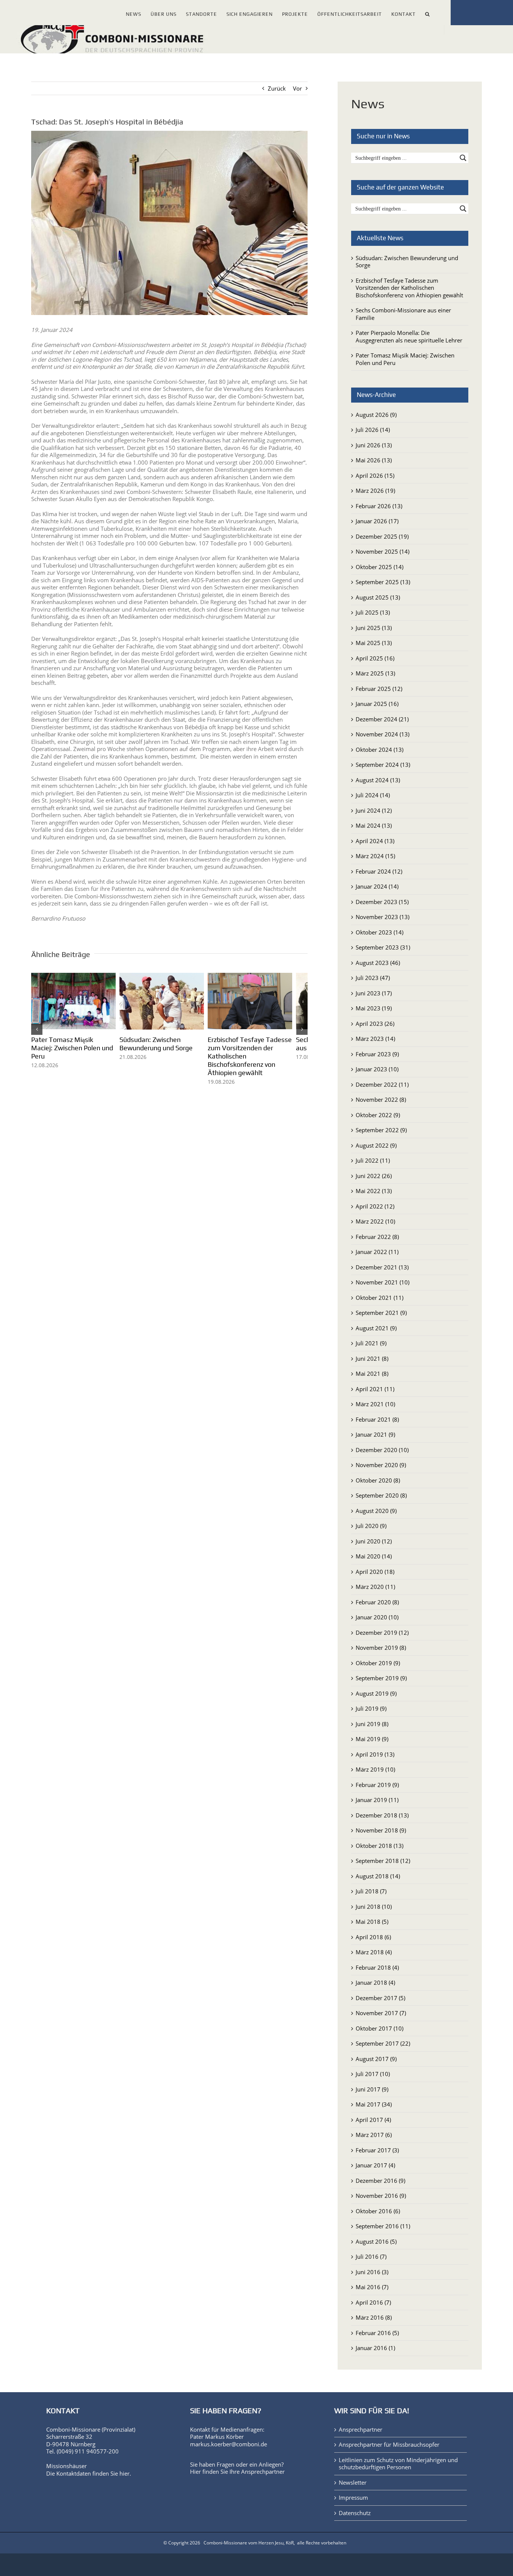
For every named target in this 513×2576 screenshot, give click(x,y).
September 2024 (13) (383, 765)
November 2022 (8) (381, 1099)
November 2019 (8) (381, 1648)
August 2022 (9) (376, 1145)
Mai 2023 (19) (374, 1008)
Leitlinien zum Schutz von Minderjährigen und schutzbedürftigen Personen (398, 2464)
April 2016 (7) (373, 2302)
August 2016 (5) (376, 2241)
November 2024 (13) (382, 734)
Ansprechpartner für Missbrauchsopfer (389, 2445)
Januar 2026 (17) (377, 521)
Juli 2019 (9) (371, 1708)
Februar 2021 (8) (377, 1419)
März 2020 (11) (375, 1587)
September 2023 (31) (383, 947)
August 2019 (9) (376, 1693)
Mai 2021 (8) (372, 1374)
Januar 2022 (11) (377, 1252)
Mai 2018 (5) (372, 1922)
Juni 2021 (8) (372, 1358)
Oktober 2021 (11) (379, 1298)
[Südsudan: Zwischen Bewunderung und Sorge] (170, 977)
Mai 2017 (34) (374, 2104)
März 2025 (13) (375, 673)
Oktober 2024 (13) (379, 750)
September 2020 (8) (381, 1495)
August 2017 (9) (376, 2059)
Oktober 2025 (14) (379, 567)
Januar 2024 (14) (377, 886)
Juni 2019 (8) (372, 1724)
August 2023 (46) (378, 963)
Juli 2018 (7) (371, 1891)
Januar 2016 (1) (375, 2348)
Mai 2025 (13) (374, 643)
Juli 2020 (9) (371, 1526)
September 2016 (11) (383, 2226)
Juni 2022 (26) (374, 1176)
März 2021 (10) (375, 1404)
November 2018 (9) (381, 1830)
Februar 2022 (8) (377, 1237)
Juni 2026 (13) (374, 445)
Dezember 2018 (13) (382, 1815)
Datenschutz (355, 2513)
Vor (297, 88)
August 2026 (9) (376, 415)
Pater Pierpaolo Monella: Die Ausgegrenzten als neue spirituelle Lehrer (409, 336)
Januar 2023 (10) (377, 1069)
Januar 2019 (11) (377, 1800)
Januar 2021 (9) (375, 1434)
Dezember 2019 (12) (382, 1633)
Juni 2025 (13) (374, 628)
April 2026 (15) (375, 476)
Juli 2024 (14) (373, 795)
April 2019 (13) (375, 1754)
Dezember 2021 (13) (382, 1267)
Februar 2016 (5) (377, 2333)
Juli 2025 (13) (373, 612)
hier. (125, 2473)
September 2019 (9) (381, 1678)
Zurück (277, 88)
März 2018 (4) (374, 1952)
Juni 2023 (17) (374, 993)
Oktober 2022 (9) (378, 1115)
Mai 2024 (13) (374, 825)
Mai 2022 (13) (374, 1191)
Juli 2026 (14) (373, 430)
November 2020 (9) (381, 1465)
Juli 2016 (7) (371, 2256)
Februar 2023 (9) (377, 1054)
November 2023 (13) (382, 917)
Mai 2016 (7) (372, 2287)
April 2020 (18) (375, 1572)
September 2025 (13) (383, 582)
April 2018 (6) (373, 1937)
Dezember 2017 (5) (380, 1998)
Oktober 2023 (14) (379, 932)
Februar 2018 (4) (377, 1967)
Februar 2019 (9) (377, 1785)
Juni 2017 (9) (372, 2089)
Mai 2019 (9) (372, 1739)
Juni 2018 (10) (374, 1907)
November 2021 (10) (382, 1282)
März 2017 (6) (374, 2135)
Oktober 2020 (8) (378, 1480)
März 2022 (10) (375, 1221)
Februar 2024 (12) (379, 871)
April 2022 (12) (375, 1206)
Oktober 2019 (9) (378, 1663)
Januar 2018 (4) (375, 1982)
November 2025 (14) (382, 551)
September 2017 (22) (383, 2043)
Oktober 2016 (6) (378, 2211)
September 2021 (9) (381, 1313)
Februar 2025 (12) (379, 689)
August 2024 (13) (378, 780)
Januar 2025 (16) (377, 704)
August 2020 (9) (376, 1511)
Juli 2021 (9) (371, 1343)
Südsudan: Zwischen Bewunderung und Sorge (161, 1047)
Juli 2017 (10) (373, 2074)
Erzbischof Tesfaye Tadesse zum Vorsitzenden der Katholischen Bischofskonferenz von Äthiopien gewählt (409, 288)
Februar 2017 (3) (377, 2150)
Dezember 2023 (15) (382, 902)
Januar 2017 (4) (375, 2165)
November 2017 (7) (381, 2013)
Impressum (353, 2498)
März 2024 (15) (375, 856)
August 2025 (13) (378, 597)
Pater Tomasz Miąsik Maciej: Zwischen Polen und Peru (74, 1047)
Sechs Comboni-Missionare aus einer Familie (403, 314)
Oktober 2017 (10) (379, 2028)
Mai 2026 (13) (374, 460)
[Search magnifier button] (463, 158)
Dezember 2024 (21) (382, 719)
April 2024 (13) (375, 841)
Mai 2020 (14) (374, 1556)
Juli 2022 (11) (373, 1160)
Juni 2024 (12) (374, 810)
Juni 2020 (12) (374, 1541)
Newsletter (353, 2483)
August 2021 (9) (376, 1328)
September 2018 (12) (383, 1861)
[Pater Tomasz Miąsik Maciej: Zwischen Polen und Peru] (76, 977)
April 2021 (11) (375, 1389)
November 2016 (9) (381, 2196)
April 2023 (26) (375, 1024)
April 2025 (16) (375, 658)
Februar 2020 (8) (377, 1602)
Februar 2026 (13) (379, 506)
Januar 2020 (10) (377, 1617)
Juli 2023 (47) (373, 978)
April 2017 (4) (373, 2120)
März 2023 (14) (375, 1039)
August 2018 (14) (378, 1876)
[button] (428, 13)
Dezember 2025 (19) (382, 536)
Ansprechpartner (263, 2472)
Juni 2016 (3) (372, 2272)
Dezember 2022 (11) (382, 1084)
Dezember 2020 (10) (382, 1450)
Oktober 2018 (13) (379, 1846)
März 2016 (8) (374, 2317)
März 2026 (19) (375, 491)
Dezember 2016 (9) (380, 2181)
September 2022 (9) (381, 1130)
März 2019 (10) (375, 1769)
